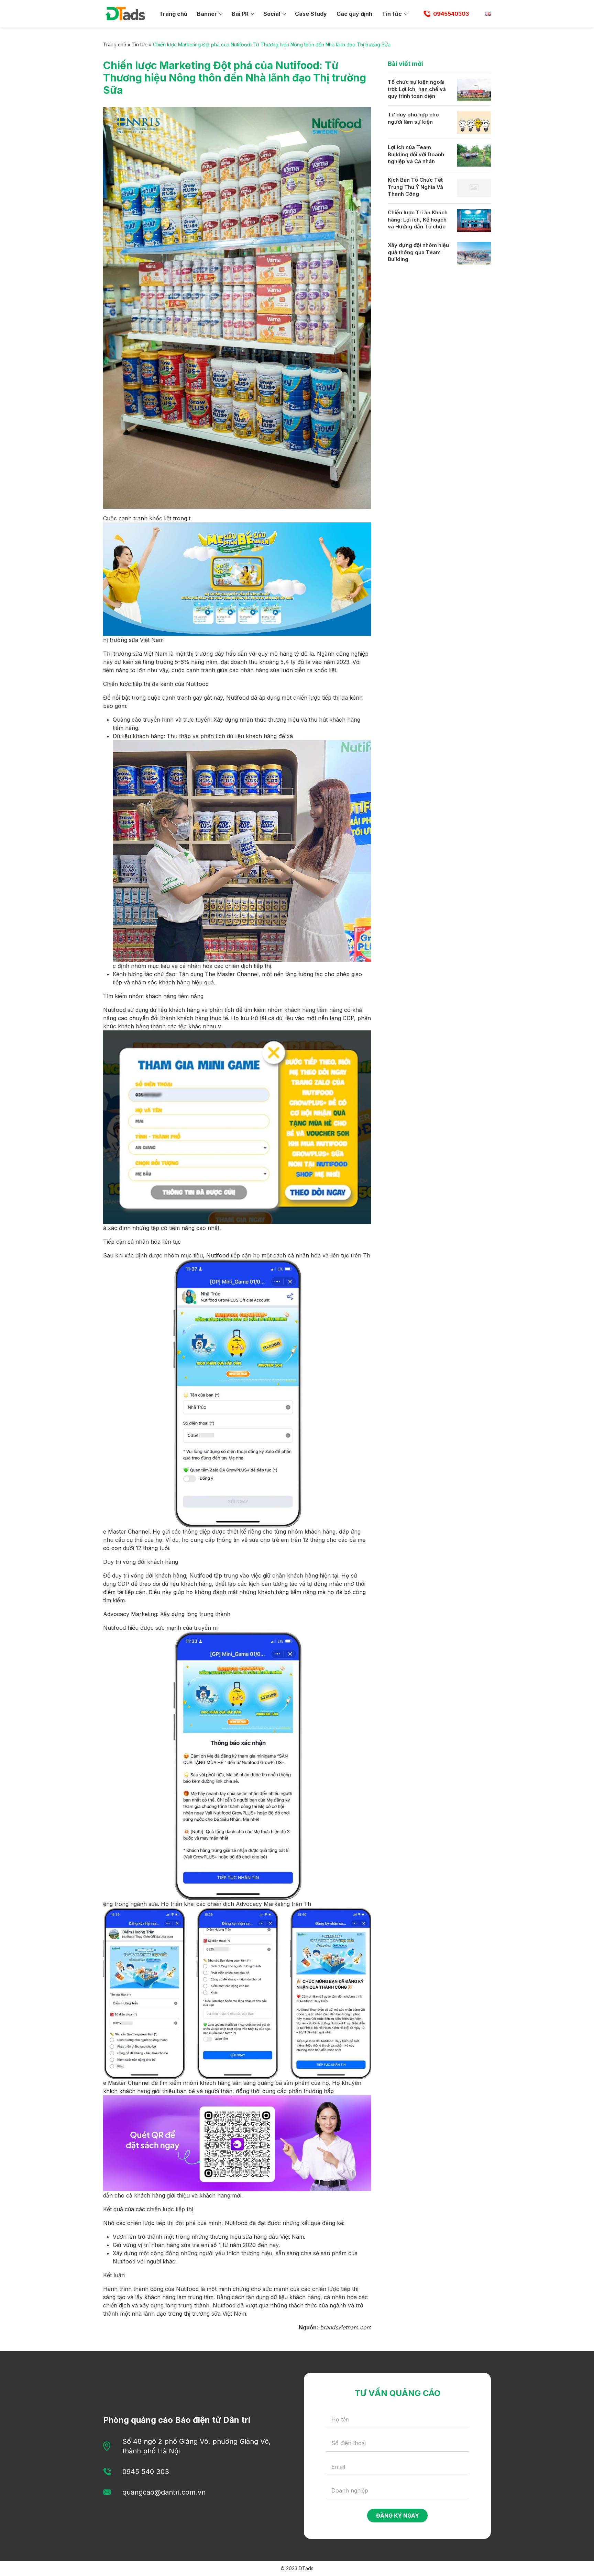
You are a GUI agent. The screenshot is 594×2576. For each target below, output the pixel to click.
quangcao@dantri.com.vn (164, 2492)
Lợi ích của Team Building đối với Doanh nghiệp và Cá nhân (416, 154)
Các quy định (354, 14)
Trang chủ (173, 14)
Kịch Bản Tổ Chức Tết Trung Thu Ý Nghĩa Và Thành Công (415, 187)
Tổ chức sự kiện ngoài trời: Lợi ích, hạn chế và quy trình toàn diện (417, 89)
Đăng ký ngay (398, 2516)
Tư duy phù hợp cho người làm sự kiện (413, 118)
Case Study (311, 14)
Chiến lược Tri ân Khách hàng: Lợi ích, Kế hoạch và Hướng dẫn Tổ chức (418, 219)
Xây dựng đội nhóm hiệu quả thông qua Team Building (418, 252)
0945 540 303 (146, 2472)
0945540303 (451, 14)
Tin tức (392, 14)
